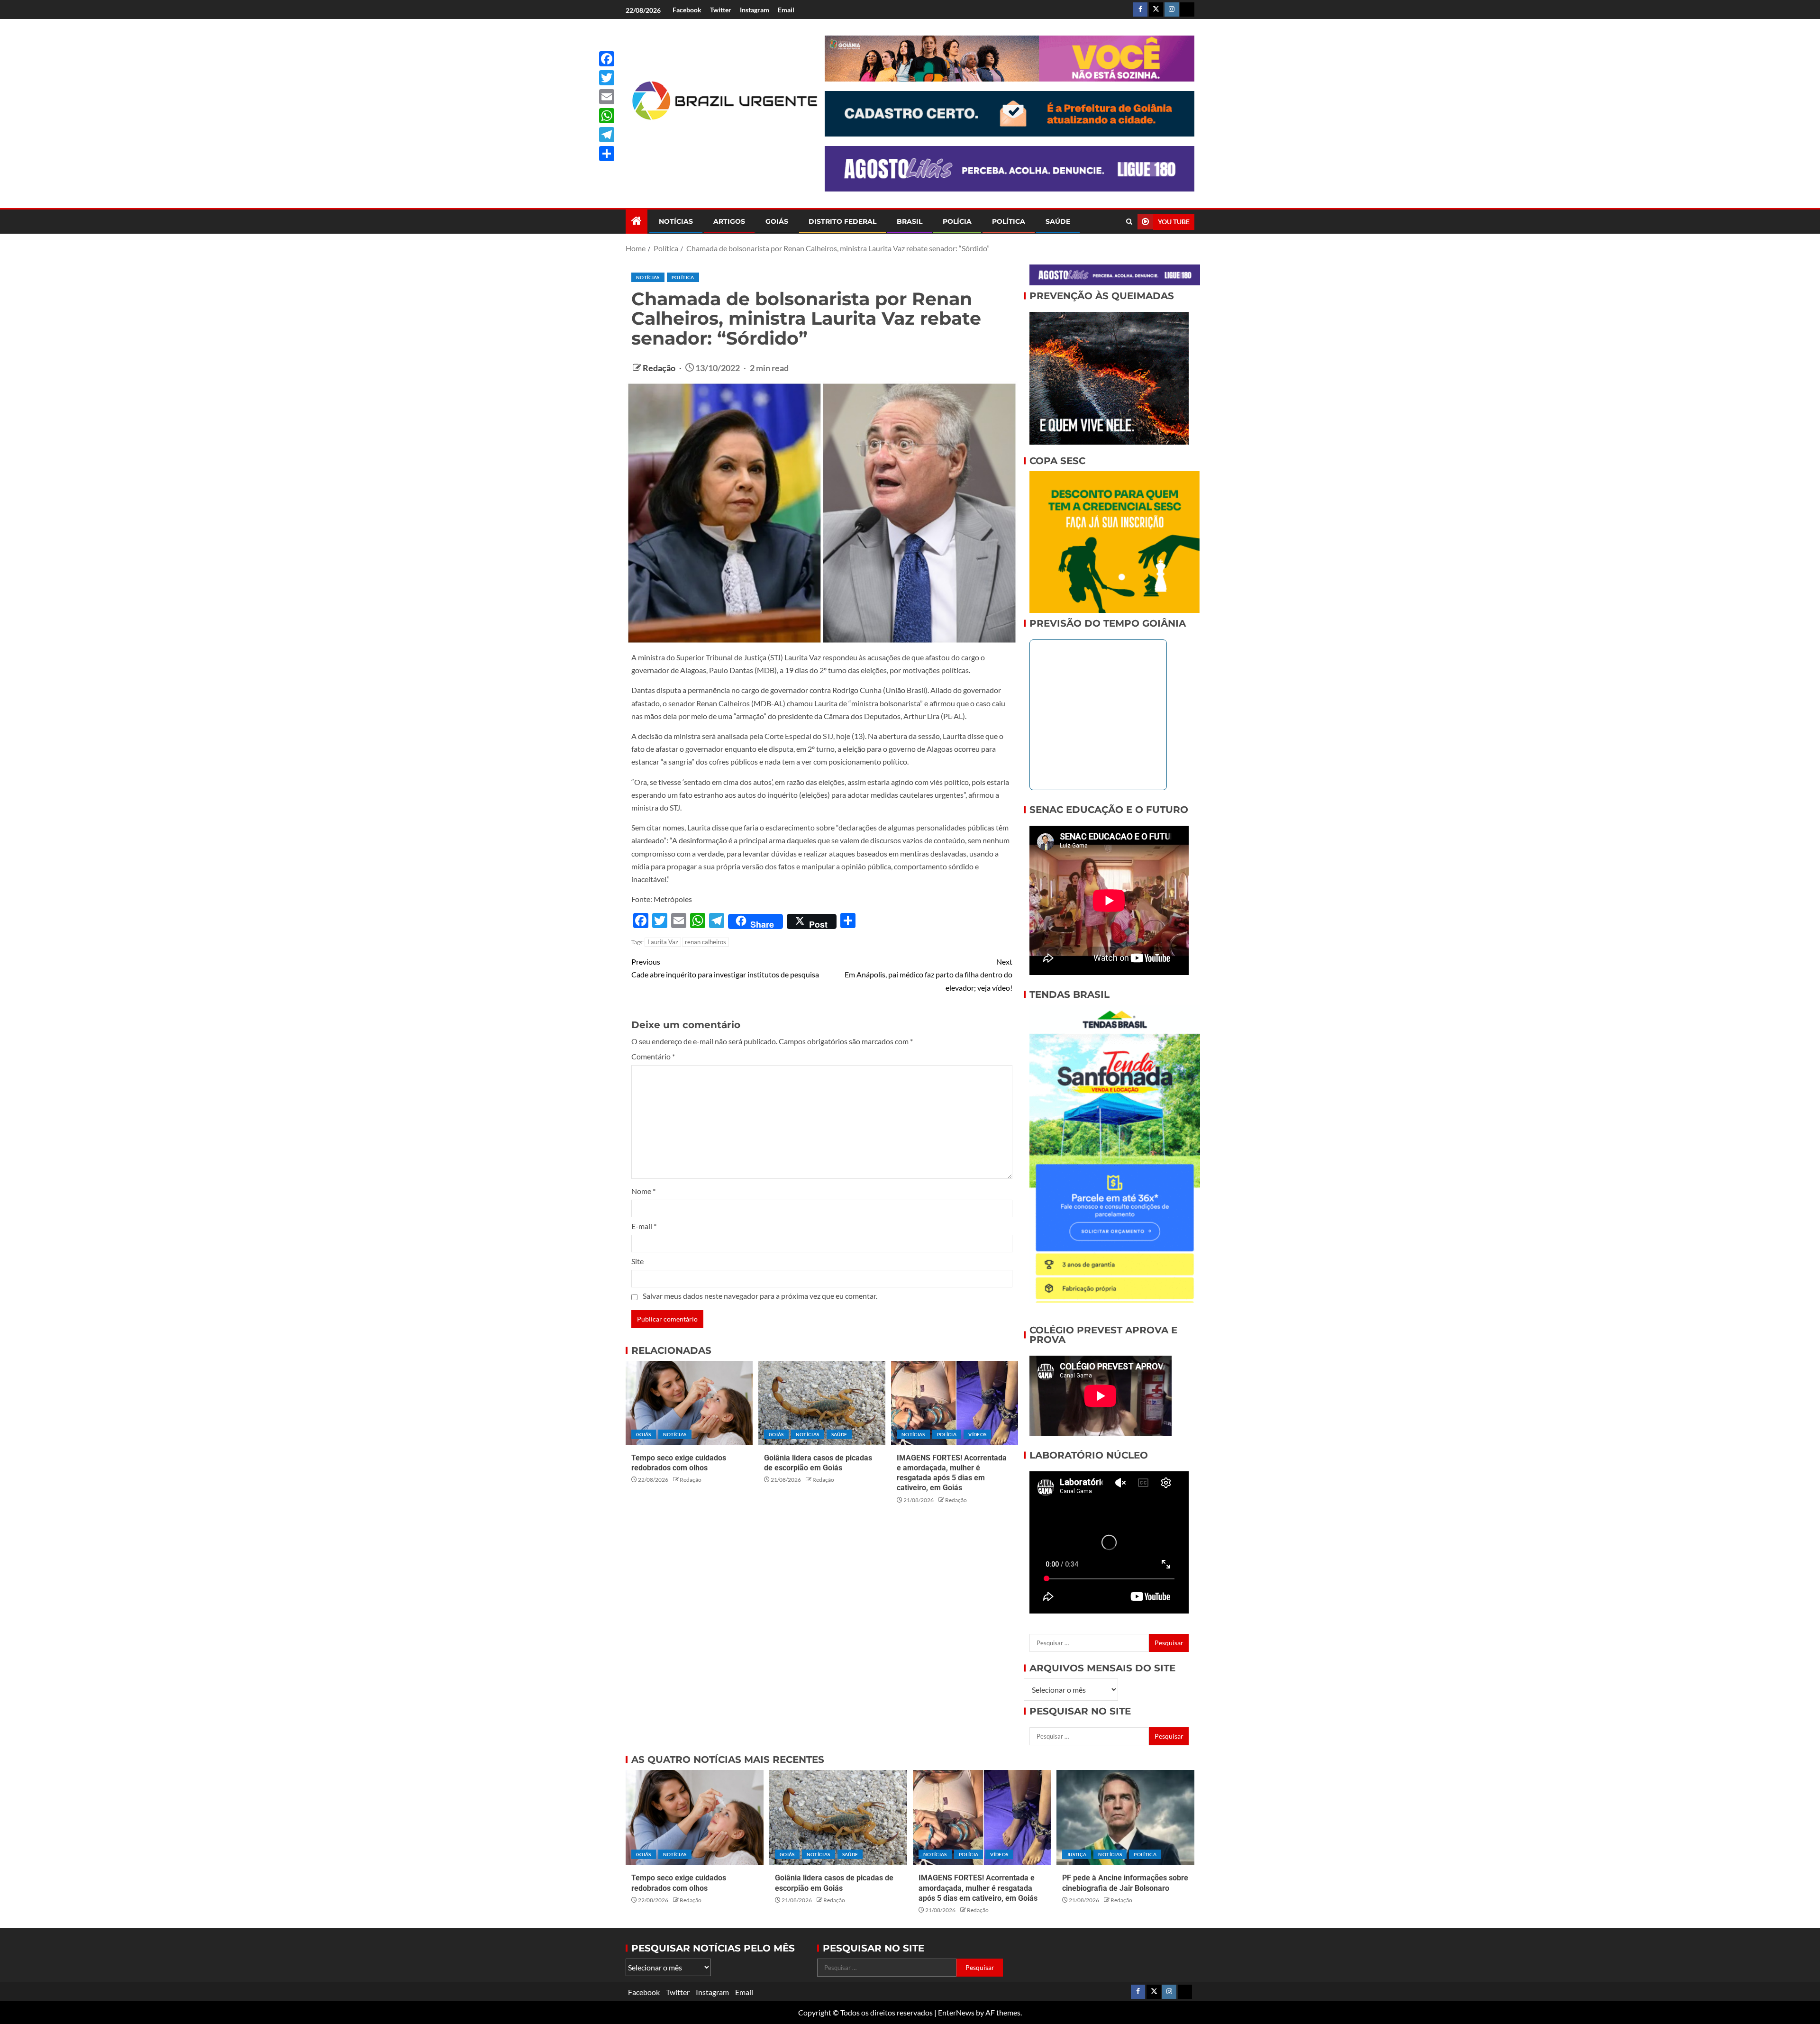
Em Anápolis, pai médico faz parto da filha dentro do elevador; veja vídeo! (928, 974)
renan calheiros (705, 942)
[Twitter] (607, 78)
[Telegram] (607, 135)
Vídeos (977, 1434)
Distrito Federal (842, 221)
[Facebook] (607, 59)
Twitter (721, 10)
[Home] (637, 221)
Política (1009, 221)
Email (786, 10)
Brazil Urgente (718, 136)
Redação (660, 368)
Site (637, 1261)
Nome (643, 1191)
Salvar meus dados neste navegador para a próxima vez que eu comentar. (760, 1296)
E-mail (644, 1226)
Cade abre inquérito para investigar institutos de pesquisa (725, 968)
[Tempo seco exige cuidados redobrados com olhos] (689, 1403)
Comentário (653, 1056)
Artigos (729, 221)
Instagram (755, 10)
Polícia (957, 221)
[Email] (607, 97)
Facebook (687, 10)
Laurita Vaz (663, 942)
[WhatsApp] (607, 116)
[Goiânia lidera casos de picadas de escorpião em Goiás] (822, 1403)
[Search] (1129, 222)
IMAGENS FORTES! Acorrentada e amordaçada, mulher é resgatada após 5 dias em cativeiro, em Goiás (978, 1888)
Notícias (676, 221)
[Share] (607, 154)
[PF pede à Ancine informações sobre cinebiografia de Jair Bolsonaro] (1125, 1817)
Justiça (1077, 1854)
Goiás (777, 221)
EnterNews (956, 2012)
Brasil (910, 221)
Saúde (1058, 221)
